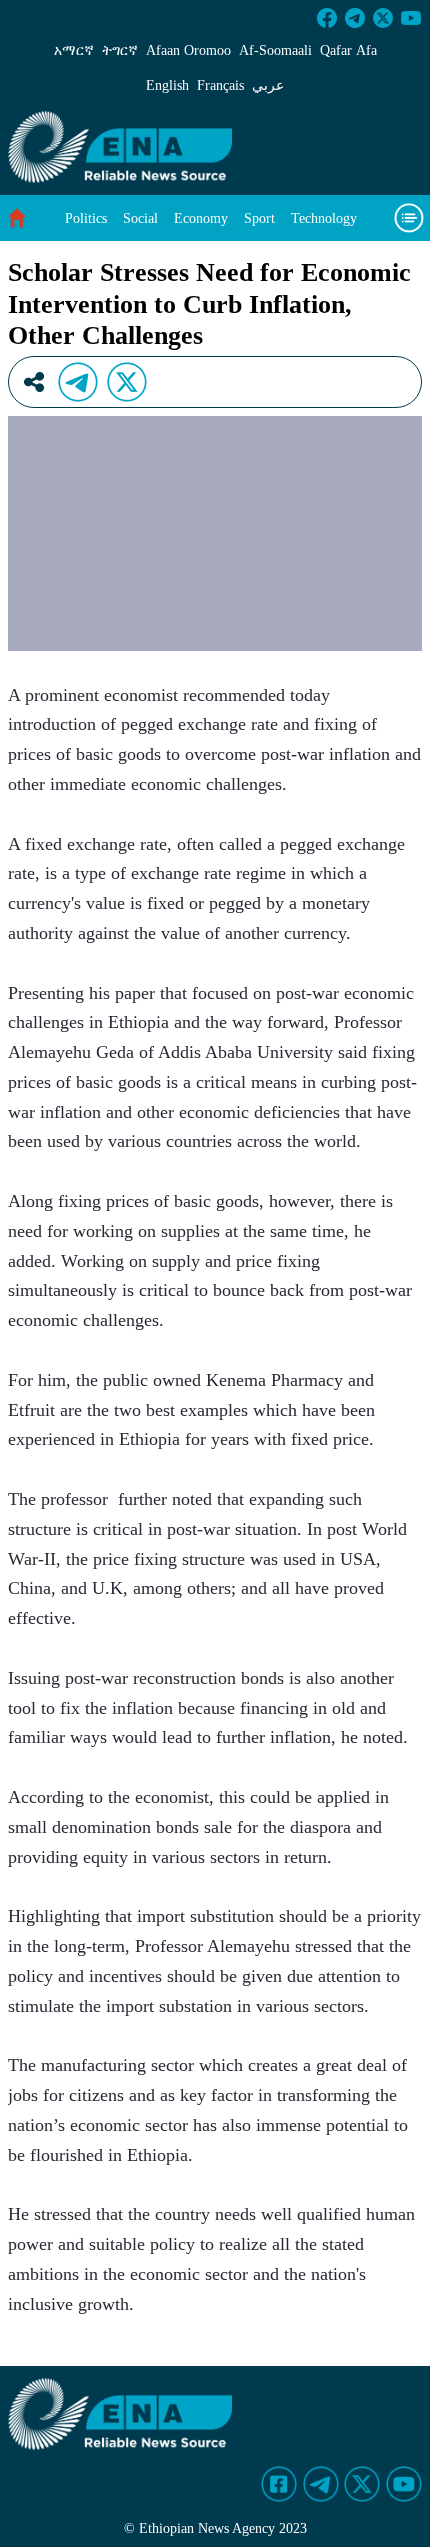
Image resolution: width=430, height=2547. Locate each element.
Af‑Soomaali (275, 50)
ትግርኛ (120, 50)
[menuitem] (86, 218)
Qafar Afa (348, 50)
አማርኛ (74, 50)
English (167, 85)
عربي (268, 85)
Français (220, 85)
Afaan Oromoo (188, 50)
